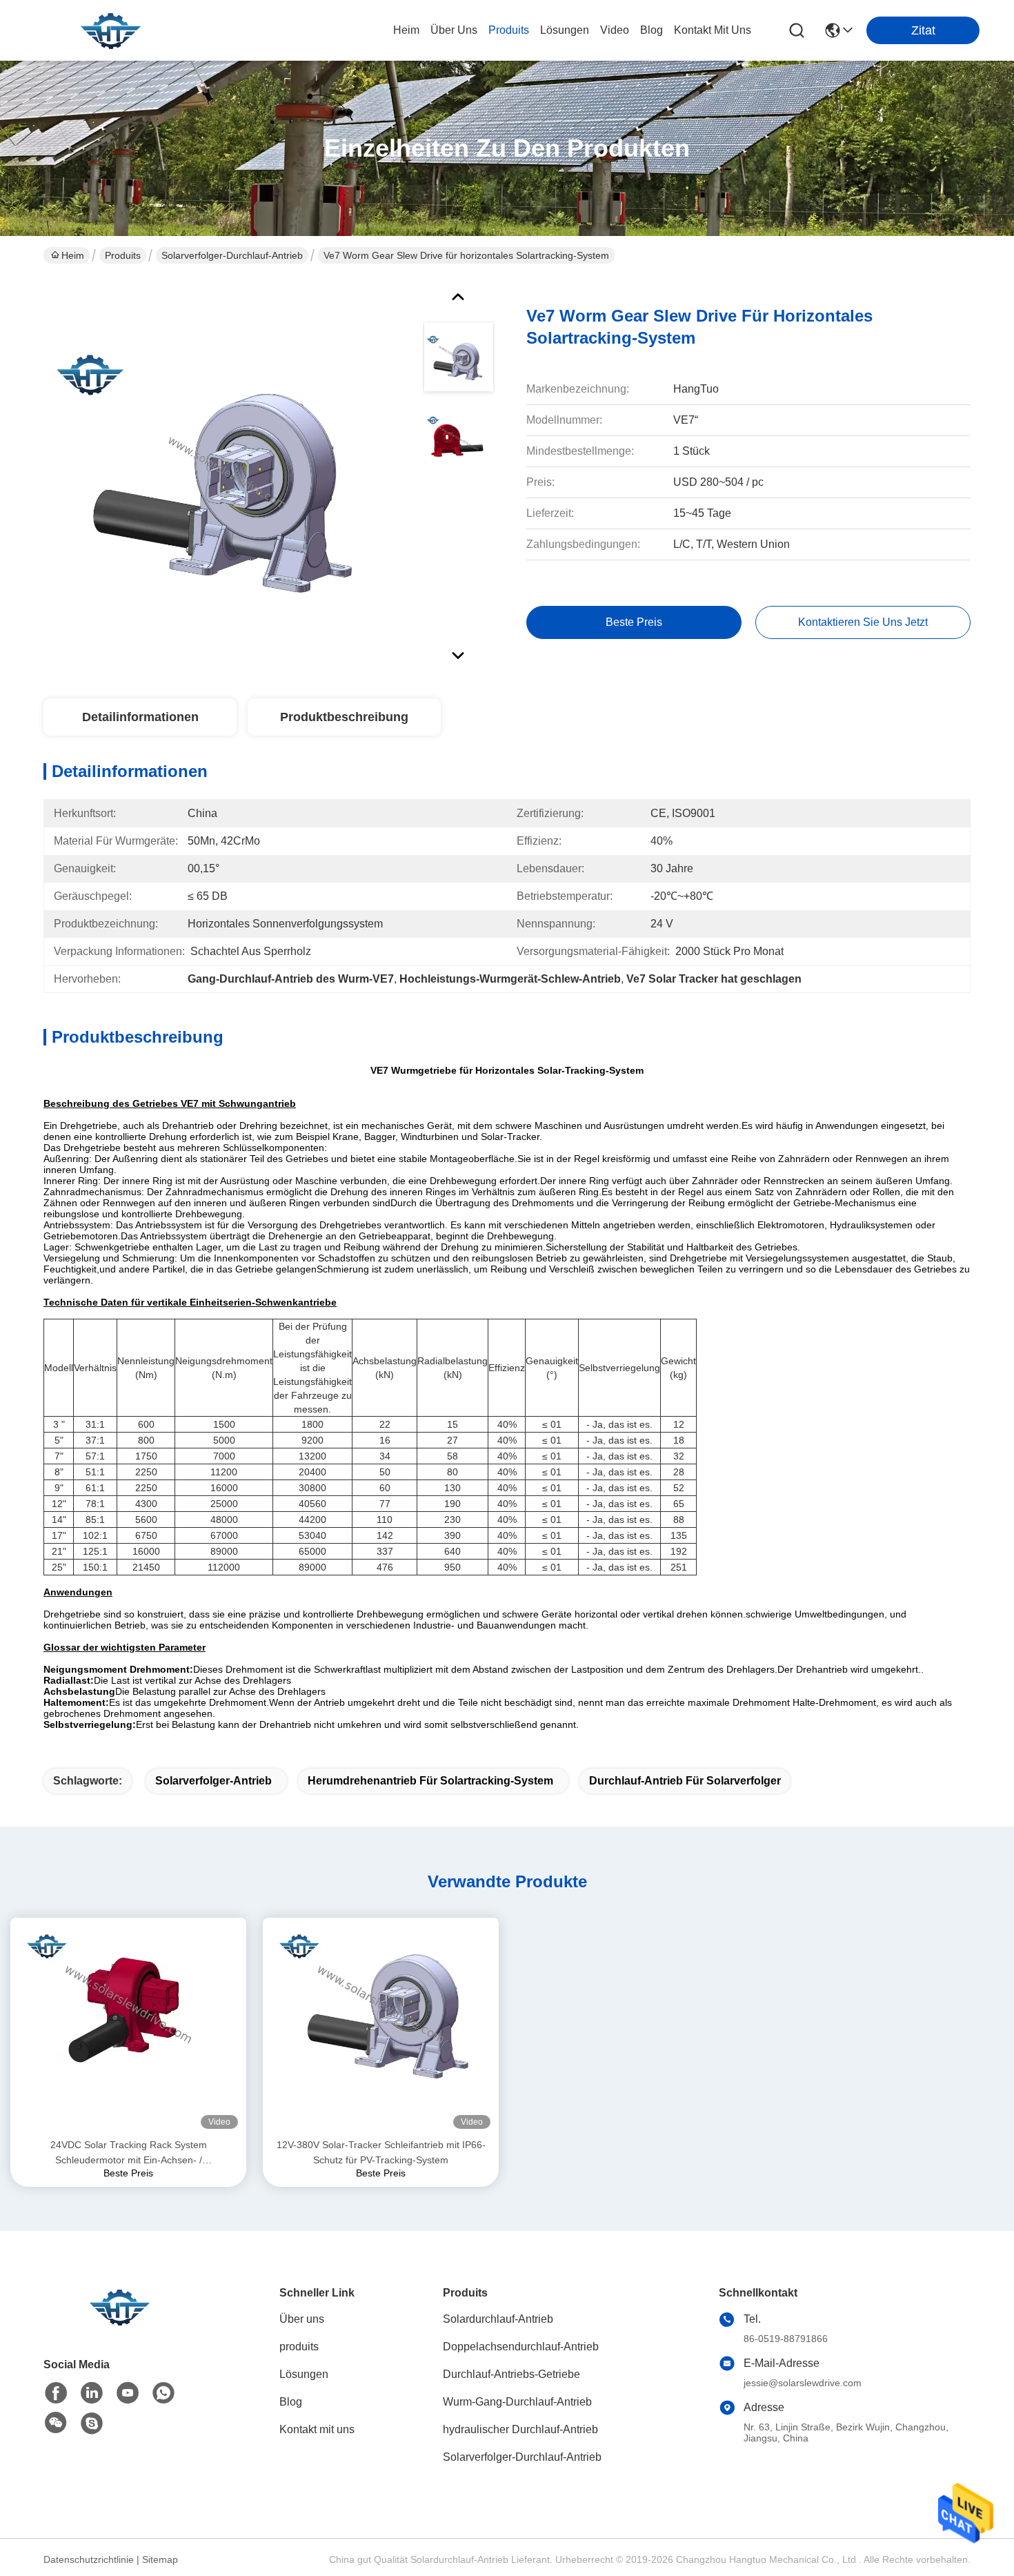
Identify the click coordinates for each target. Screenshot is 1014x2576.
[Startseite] (119, 2324)
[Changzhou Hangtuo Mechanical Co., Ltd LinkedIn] (92, 2393)
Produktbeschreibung (344, 717)
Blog (291, 2402)
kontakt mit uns (713, 30)
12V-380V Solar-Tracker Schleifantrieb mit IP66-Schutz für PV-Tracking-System (381, 2152)
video (615, 30)
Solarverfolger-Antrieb (213, 1781)
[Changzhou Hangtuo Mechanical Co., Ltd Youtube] (128, 2393)
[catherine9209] (92, 2423)
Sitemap (160, 2559)
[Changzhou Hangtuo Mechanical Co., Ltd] (110, 30)
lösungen (565, 30)
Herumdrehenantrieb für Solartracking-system (430, 1781)
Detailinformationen (140, 717)
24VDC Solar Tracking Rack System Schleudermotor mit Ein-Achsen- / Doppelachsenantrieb (129, 2153)
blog (652, 30)
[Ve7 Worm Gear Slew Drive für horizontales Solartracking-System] (227, 472)
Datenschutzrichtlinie (89, 2559)
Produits (123, 255)
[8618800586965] (163, 2393)
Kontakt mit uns (317, 2429)
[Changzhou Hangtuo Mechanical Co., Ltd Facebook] (56, 2393)
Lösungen (304, 2374)
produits (509, 30)
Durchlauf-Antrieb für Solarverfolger (685, 1781)
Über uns (454, 30)
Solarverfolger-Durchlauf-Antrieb (232, 255)
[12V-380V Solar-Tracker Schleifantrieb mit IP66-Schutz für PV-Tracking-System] (381, 2027)
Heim (406, 30)
